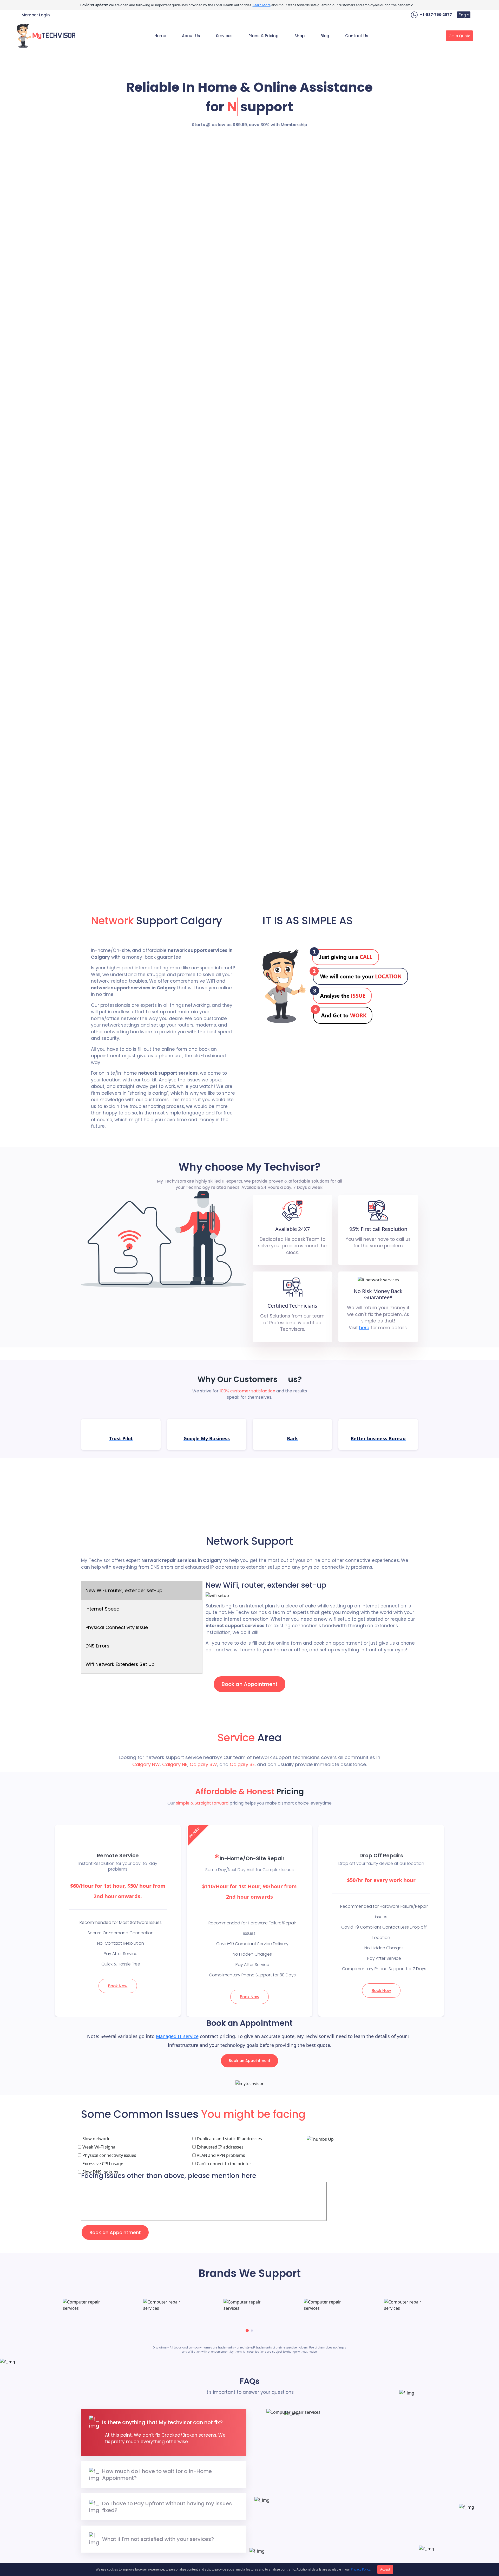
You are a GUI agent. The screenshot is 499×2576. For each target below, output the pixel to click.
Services (224, 36)
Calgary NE (175, 1764)
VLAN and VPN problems (220, 2155)
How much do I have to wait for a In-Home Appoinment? (157, 2475)
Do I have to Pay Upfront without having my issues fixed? (167, 2507)
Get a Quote (459, 36)
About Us (191, 36)
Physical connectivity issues (109, 2155)
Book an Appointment (250, 1684)
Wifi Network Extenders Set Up (120, 1664)
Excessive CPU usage (102, 2164)
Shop (300, 36)
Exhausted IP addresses (220, 2147)
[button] (247, 2331)
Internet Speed (103, 1609)
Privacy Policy (361, 2569)
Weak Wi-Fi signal (99, 2147)
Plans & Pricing (264, 36)
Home (160, 36)
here (364, 1328)
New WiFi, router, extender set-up (124, 1590)
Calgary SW (203, 1764)
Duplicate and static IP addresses (229, 2139)
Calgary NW (146, 1764)
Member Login (36, 15)
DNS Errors (97, 1646)
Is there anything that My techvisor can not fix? (162, 2422)
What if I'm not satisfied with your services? (158, 2539)
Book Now (118, 1986)
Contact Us (357, 36)
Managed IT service (177, 2036)
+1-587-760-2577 (435, 14)
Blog (325, 36)
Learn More (262, 5)
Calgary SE (242, 1764)
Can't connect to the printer (224, 2164)
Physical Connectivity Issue (117, 1627)
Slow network (95, 2139)
